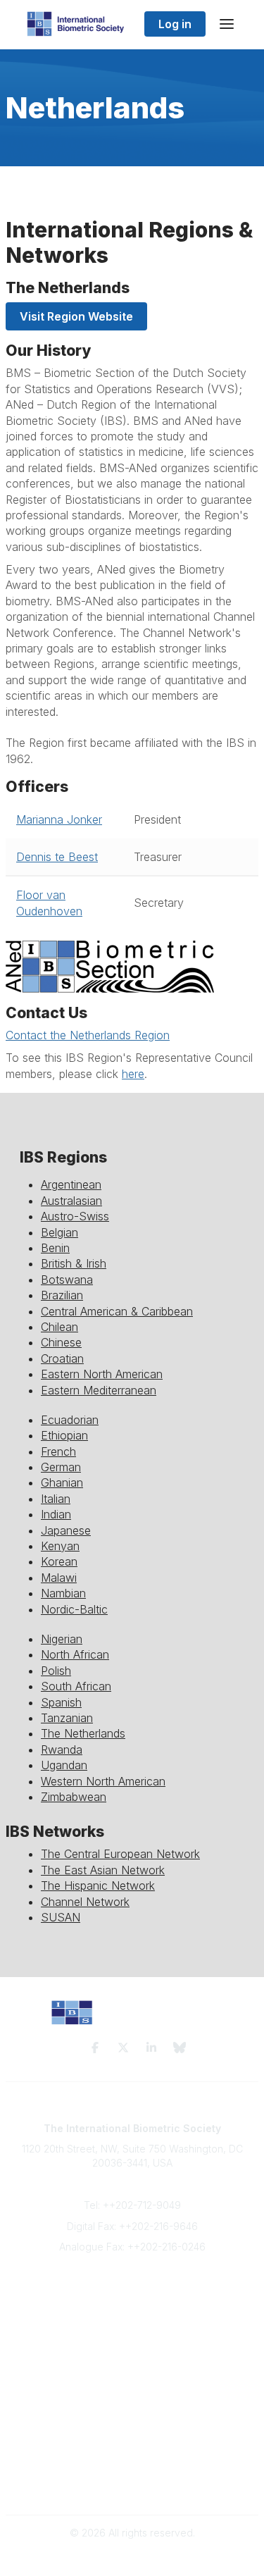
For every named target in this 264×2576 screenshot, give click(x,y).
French (58, 1451)
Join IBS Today (132, 2290)
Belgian (59, 1232)
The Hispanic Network (98, 1885)
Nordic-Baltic (74, 1609)
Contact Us (132, 2317)
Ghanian (62, 1482)
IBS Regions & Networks (132, 2415)
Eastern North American (102, 1374)
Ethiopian (64, 1435)
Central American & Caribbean (117, 1311)
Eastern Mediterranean (99, 1390)
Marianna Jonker (59, 819)
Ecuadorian (70, 1420)
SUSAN (61, 1917)
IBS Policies (132, 2359)
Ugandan (64, 1765)
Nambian (63, 1593)
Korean (59, 1561)
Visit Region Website (76, 316)
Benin (55, 1248)
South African (76, 1686)
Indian (56, 1514)
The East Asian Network (103, 1870)
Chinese (61, 1342)
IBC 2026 (132, 2428)
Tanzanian (67, 1718)
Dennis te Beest (57, 857)
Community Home (132, 2401)
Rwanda (62, 1750)
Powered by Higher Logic (132, 2557)
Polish (56, 1671)
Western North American (103, 1781)
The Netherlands (83, 1733)
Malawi (59, 1578)
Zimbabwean (74, 1797)
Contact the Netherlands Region (88, 1035)
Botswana (67, 1280)
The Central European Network (120, 1854)
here (133, 1074)
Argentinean (71, 1184)
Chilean (59, 1327)
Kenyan (60, 1546)
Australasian (71, 1201)
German (61, 1467)
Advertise (132, 2330)
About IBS (132, 2303)
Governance (132, 2485)
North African (75, 1654)
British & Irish (74, 1263)
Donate (132, 2345)
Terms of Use (132, 2471)
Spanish (61, 1702)
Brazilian (62, 1295)
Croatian (62, 1358)
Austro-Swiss (75, 1216)
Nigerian (62, 1639)
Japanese (66, 1530)
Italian (56, 1499)
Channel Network (85, 1902)
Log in (175, 24)
